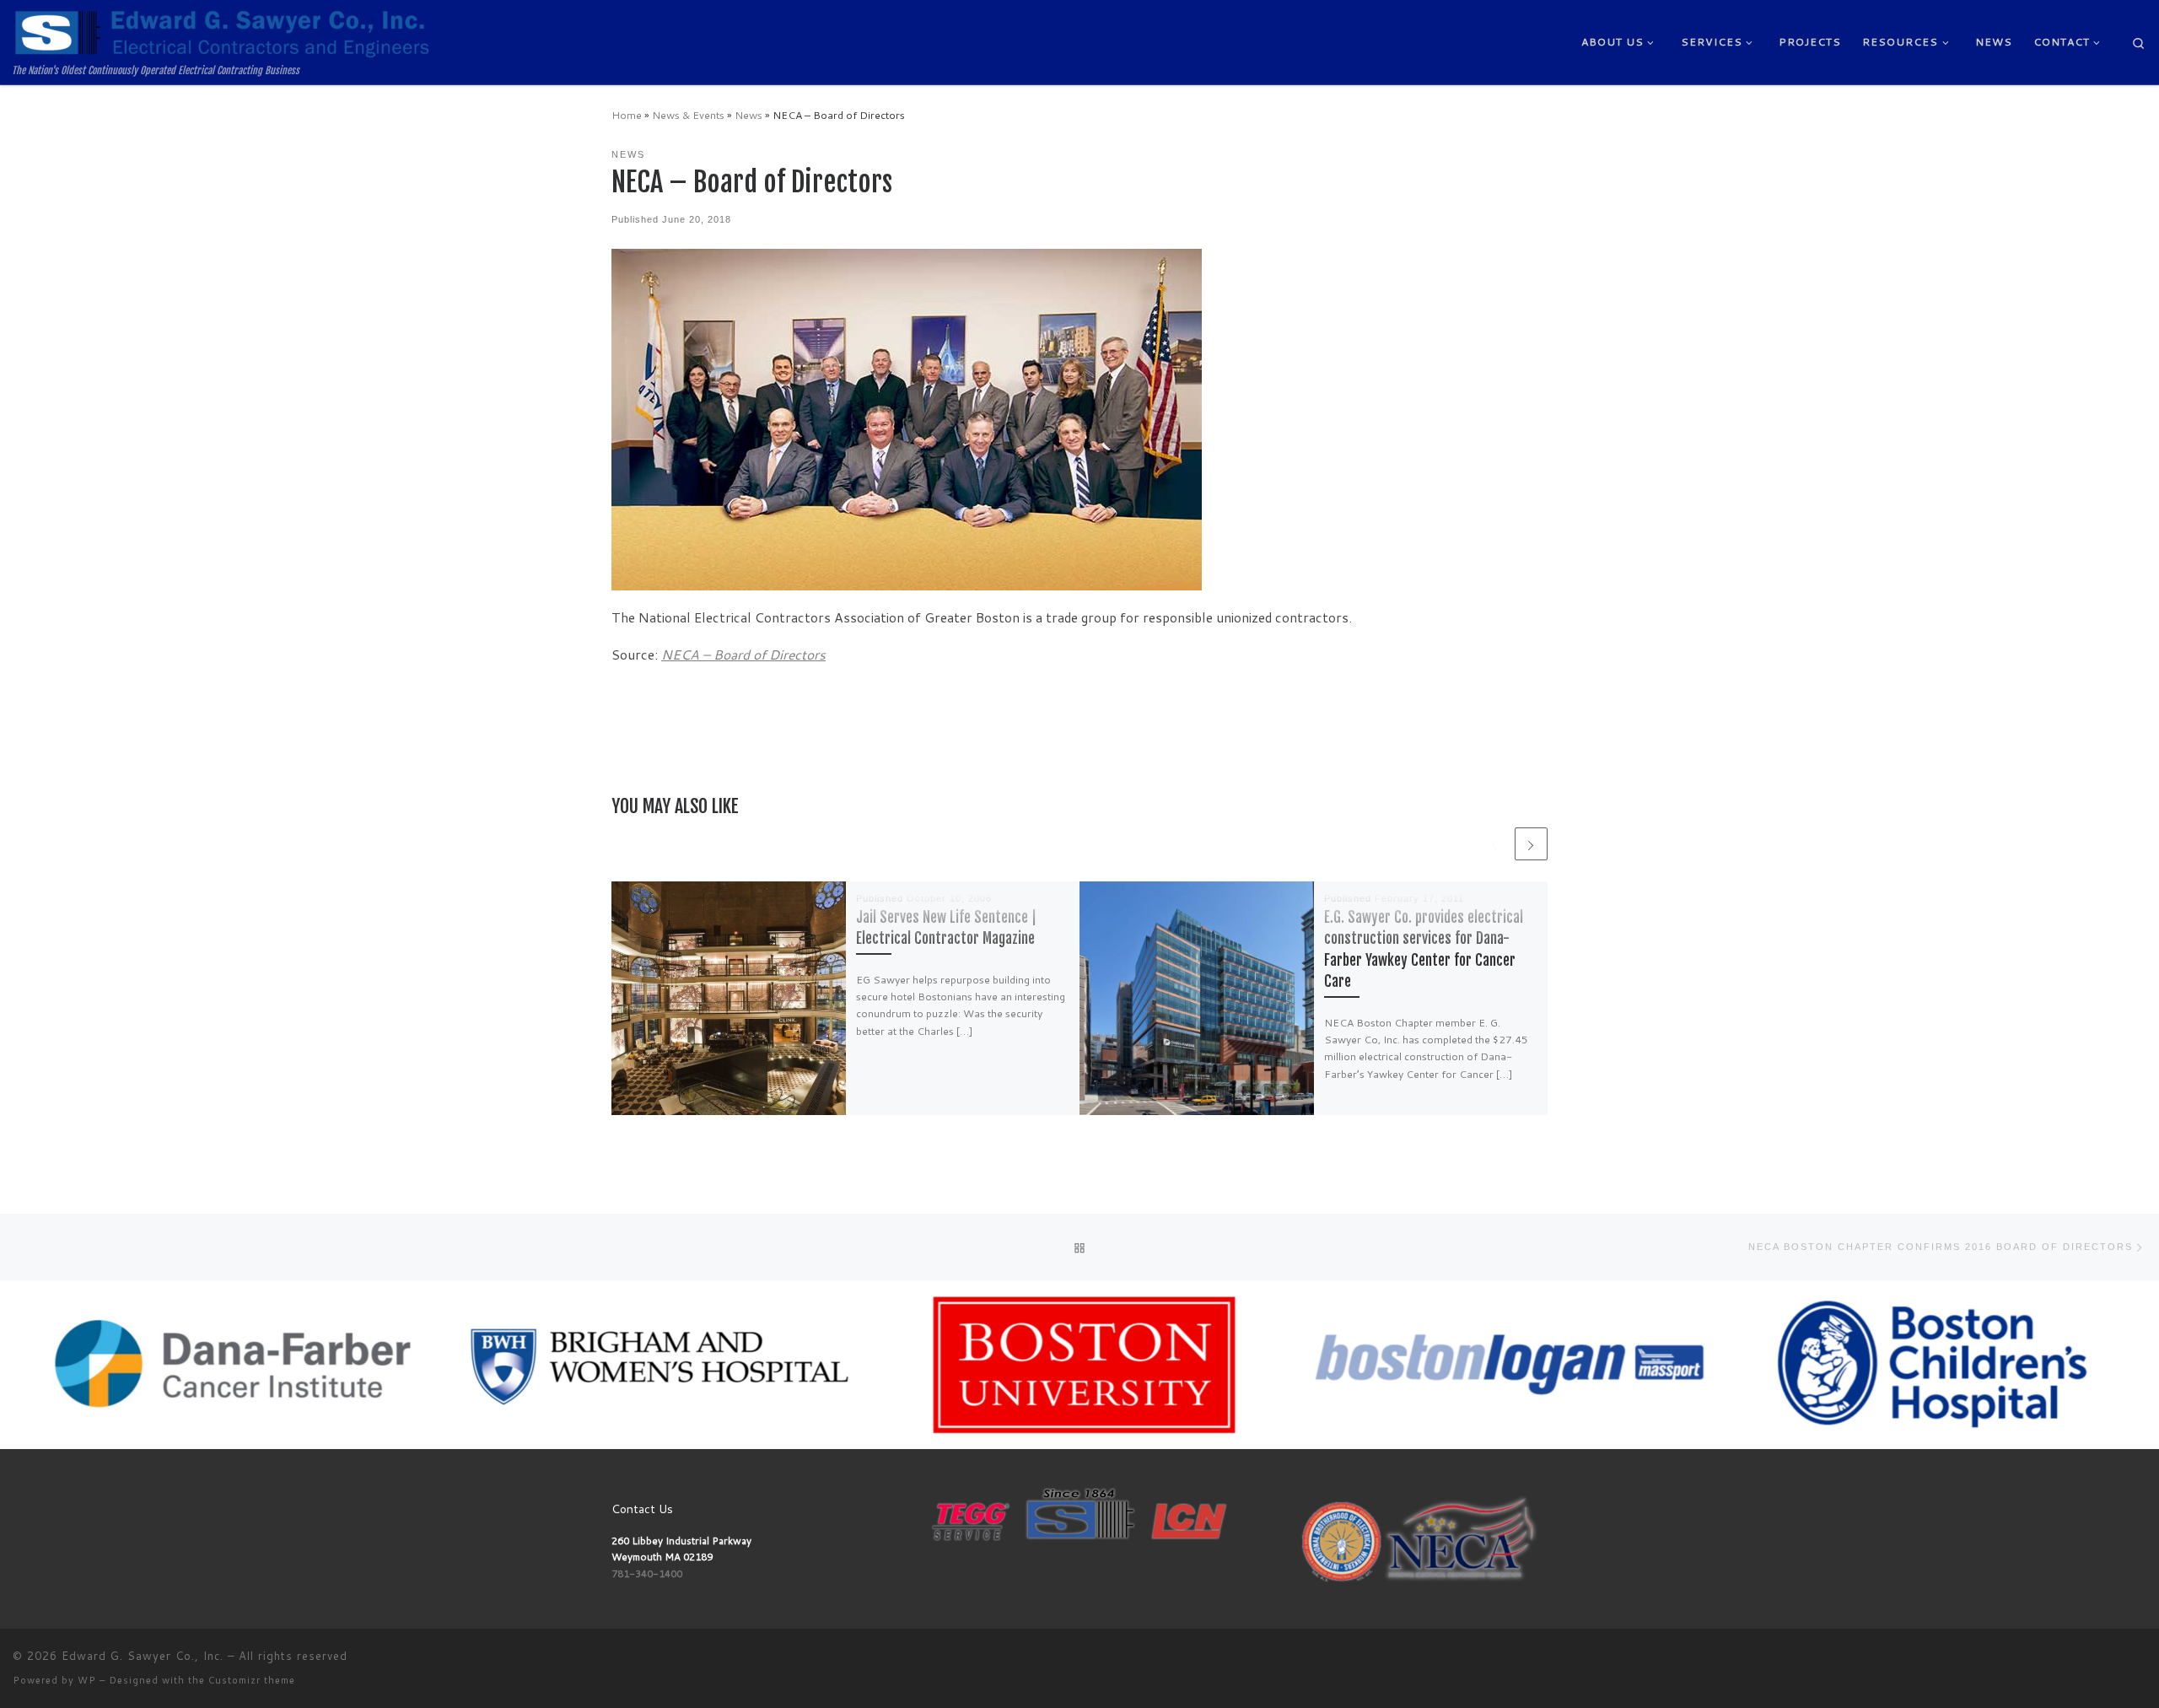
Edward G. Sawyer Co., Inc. (143, 1656)
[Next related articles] (1531, 844)
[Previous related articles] (1494, 844)
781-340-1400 (647, 1573)
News (748, 115)
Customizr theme (252, 1680)
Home (627, 115)
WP (87, 1680)
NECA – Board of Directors (743, 655)
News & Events (688, 115)
